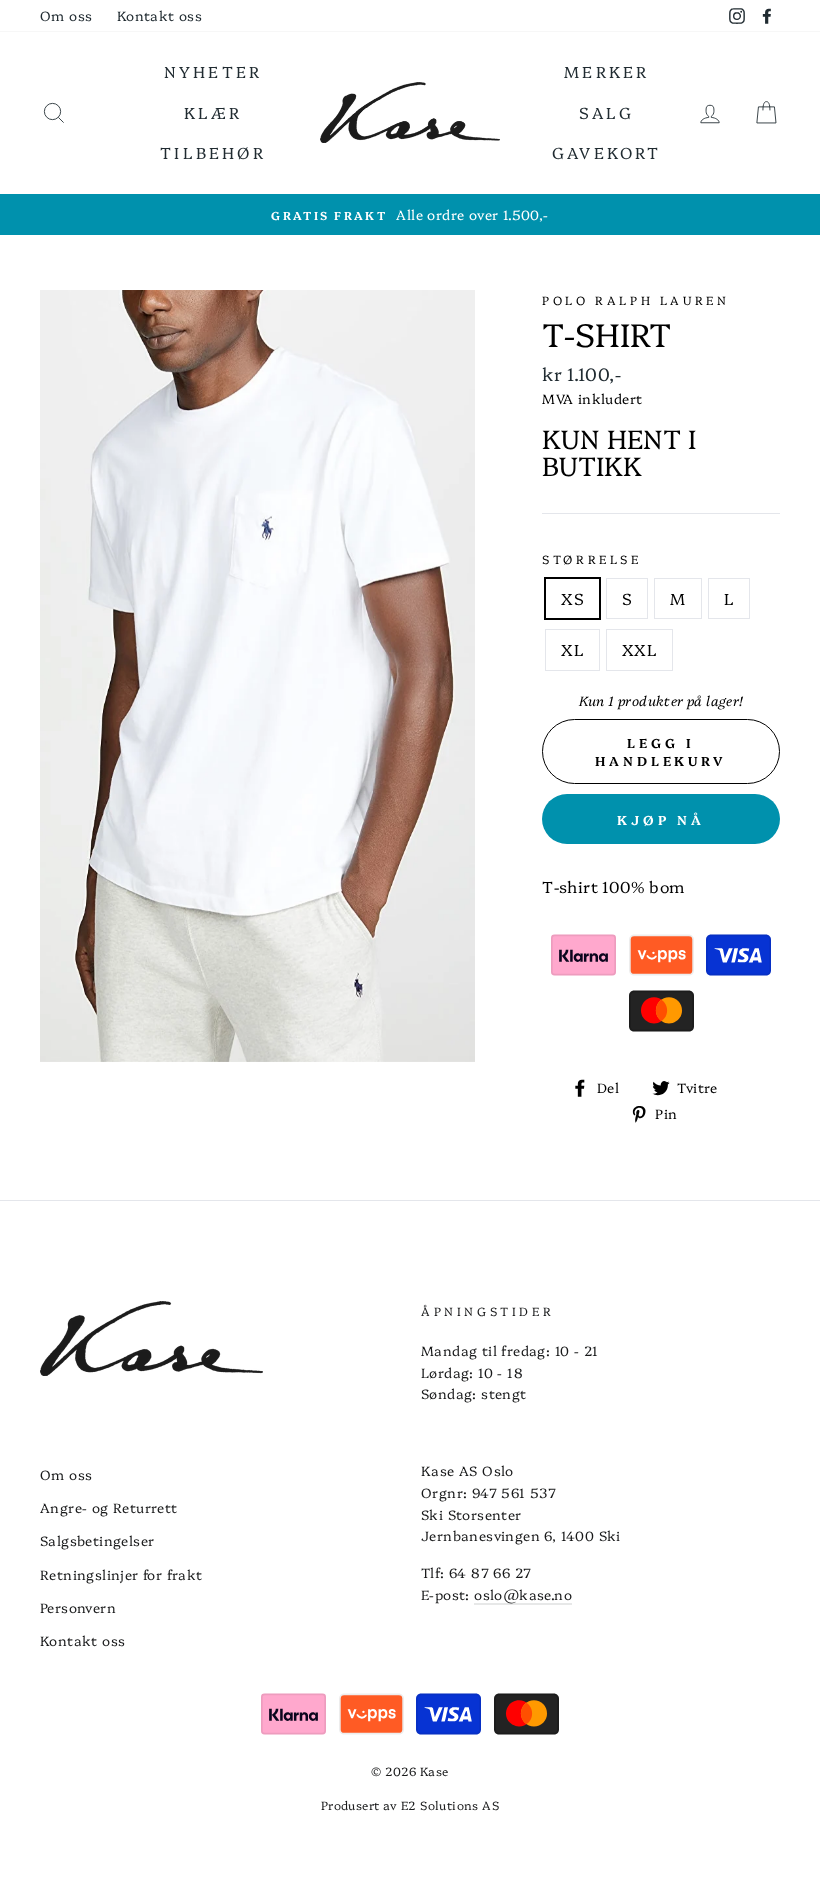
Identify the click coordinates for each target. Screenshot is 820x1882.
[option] (410, 215)
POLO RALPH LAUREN (635, 299)
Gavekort (607, 152)
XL (572, 649)
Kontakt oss (159, 15)
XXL (639, 649)
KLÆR (213, 112)
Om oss (66, 15)
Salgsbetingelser (97, 1540)
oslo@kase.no (523, 1594)
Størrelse (591, 558)
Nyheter (213, 71)
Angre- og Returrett (109, 1507)
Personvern (78, 1607)
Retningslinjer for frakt (121, 1574)
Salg (607, 112)
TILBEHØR (213, 152)
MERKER (606, 71)
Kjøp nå (661, 819)
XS (572, 598)
